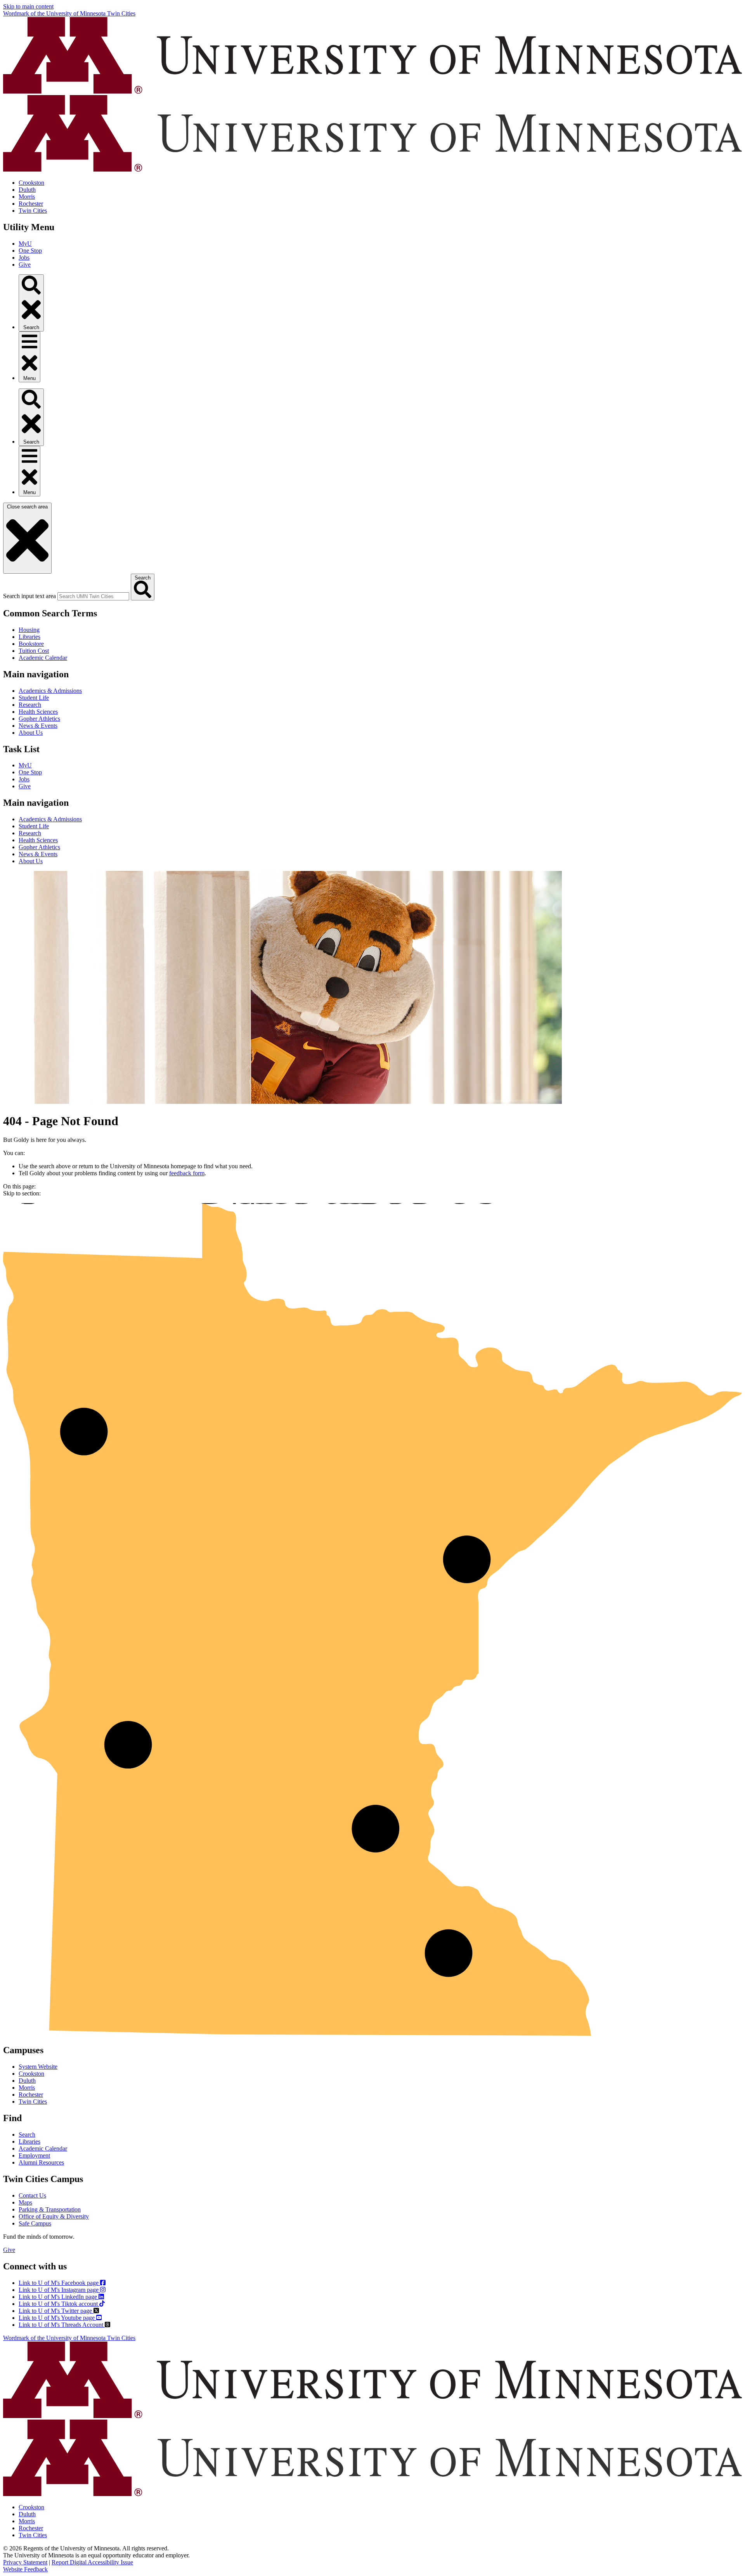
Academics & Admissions (50, 691)
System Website (38, 2067)
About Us (31, 733)
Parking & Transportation (50, 2209)
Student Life (34, 698)
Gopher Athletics (39, 719)
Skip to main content (28, 6)
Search (27, 2135)
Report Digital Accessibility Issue (92, 2562)
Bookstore (31, 644)
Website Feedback (25, 2569)
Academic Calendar (43, 658)
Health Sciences (38, 712)
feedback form (187, 1173)
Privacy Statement (25, 2562)
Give (25, 265)
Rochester (31, 204)
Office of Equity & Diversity (54, 2216)
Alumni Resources (41, 2162)
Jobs (24, 258)
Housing (29, 630)
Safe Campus (35, 2223)
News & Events (38, 726)
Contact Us (32, 2195)
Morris (27, 197)
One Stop (30, 251)
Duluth (27, 190)
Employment (34, 2155)
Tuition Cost (34, 651)
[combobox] (93, 596)
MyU (25, 244)
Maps (25, 2202)
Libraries (29, 637)
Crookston (31, 183)
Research (30, 705)
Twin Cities (33, 211)
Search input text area (29, 596)
